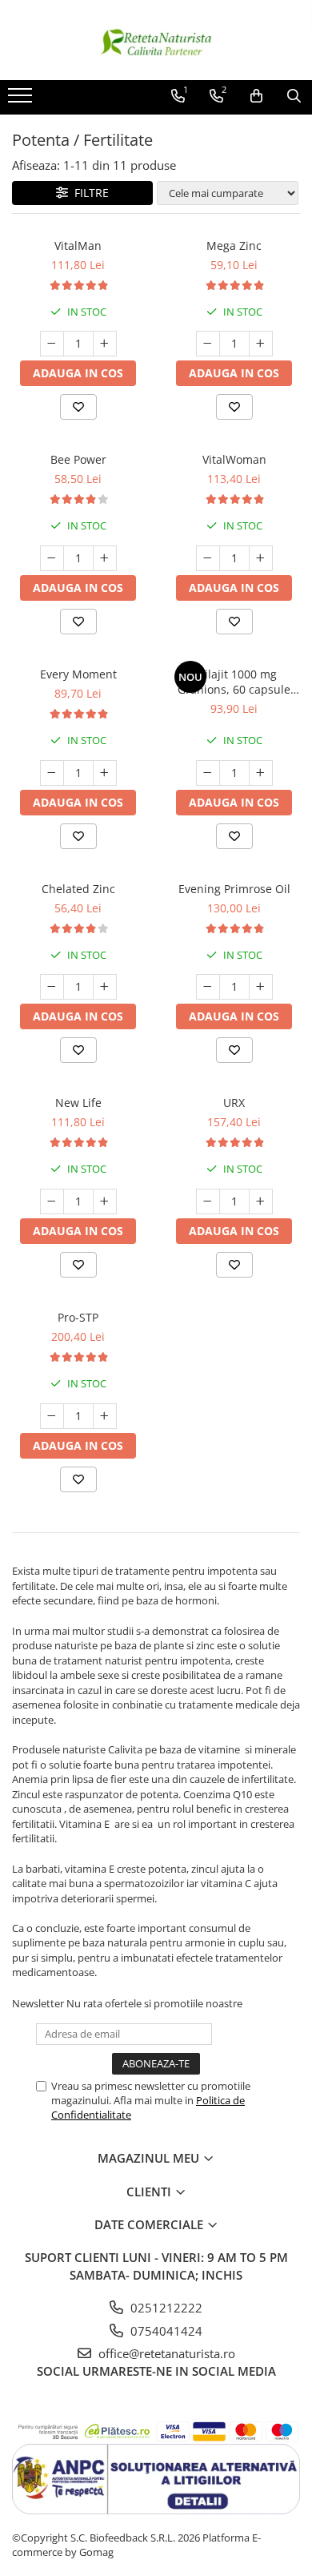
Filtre (88, 193)
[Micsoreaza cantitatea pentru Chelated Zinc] (52, 987)
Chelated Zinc (78, 889)
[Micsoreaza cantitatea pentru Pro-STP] (52, 1416)
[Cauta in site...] (294, 96)
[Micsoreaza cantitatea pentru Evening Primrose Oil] (208, 987)
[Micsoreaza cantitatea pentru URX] (208, 1201)
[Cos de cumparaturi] (256, 96)
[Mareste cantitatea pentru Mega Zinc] (261, 344)
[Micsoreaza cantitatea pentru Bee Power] (52, 558)
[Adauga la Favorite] (78, 407)
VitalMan (78, 246)
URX (234, 1103)
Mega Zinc (234, 246)
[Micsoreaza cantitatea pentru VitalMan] (52, 344)
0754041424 (165, 2331)
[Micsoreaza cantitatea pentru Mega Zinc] (208, 344)
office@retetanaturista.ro (165, 2353)
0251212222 (165, 2308)
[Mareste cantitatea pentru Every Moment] (105, 773)
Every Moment (78, 674)
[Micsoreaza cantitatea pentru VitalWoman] (208, 558)
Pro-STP (78, 1317)
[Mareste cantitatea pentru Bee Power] (105, 558)
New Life (78, 1103)
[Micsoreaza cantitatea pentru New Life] (52, 1201)
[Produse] (22, 100)
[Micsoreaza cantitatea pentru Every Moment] (52, 773)
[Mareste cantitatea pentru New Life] (105, 1201)
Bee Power (78, 459)
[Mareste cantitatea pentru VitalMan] (105, 344)
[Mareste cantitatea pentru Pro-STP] (105, 1416)
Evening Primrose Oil (234, 889)
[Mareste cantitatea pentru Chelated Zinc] (105, 987)
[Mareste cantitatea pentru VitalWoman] (261, 558)
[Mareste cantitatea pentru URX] (261, 1201)
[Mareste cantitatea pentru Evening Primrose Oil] (261, 987)
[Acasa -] (156, 40)
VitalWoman (234, 459)
